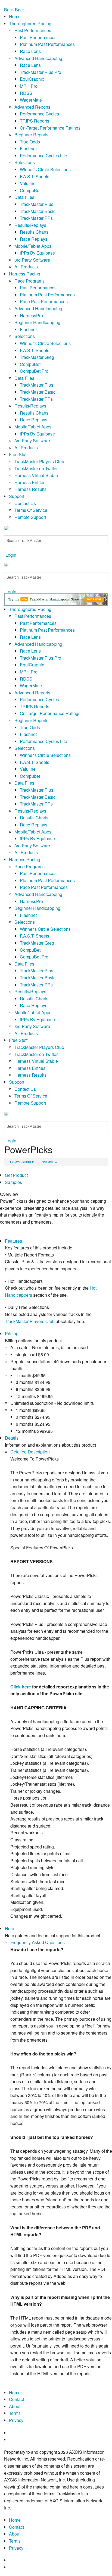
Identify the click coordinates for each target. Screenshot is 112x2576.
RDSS (26, 93)
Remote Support (30, 517)
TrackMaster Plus (37, 204)
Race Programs (29, 281)
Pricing (12, 1334)
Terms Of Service (31, 510)
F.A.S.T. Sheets (35, 176)
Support (17, 496)
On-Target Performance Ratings (50, 128)
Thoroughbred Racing (30, 23)
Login (11, 555)
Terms (15, 2413)
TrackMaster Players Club (39, 461)
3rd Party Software (32, 260)
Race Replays (34, 239)
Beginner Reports (31, 135)
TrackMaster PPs (36, 218)
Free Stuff (18, 454)
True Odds (30, 142)
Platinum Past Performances (47, 44)
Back (9, 10)
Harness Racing (25, 274)
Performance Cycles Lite (43, 156)
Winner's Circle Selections (45, 169)
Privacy (16, 2420)
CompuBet (30, 190)
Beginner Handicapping (37, 322)
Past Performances (33, 30)
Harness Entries (30, 482)
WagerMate (31, 100)
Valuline (28, 183)
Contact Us (25, 503)
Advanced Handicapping (38, 58)
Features (13, 1241)
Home (15, 16)
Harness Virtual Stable (36, 475)
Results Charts (34, 232)
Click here (21, 1687)
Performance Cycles (39, 114)
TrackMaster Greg (37, 357)
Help (10, 1928)
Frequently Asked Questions (38, 1942)
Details (12, 1438)
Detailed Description (30, 1452)
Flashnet (28, 148)
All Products (26, 267)
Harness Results (30, 489)
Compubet (30, 776)
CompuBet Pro (34, 371)
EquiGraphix (32, 79)
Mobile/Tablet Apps (33, 246)
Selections (25, 162)
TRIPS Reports (35, 121)
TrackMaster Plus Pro (41, 72)
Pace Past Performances (44, 301)
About (15, 2406)
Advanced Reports (32, 107)
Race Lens (30, 51)
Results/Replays (30, 225)
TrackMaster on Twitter (36, 468)
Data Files (24, 197)
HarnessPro (31, 316)
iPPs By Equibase (37, 253)
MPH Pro (29, 86)
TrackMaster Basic (38, 211)
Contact (16, 2399)
